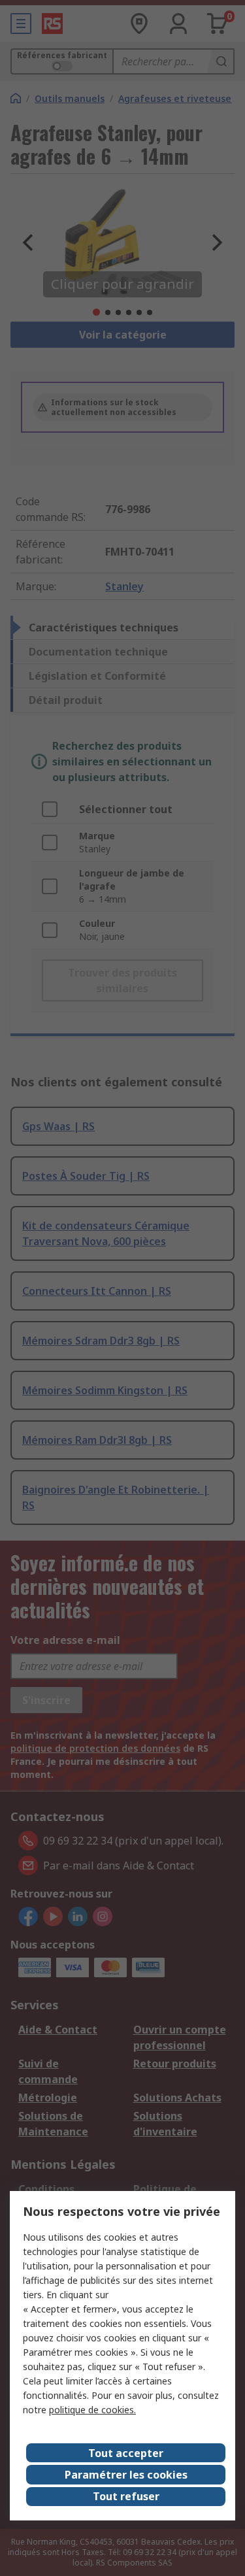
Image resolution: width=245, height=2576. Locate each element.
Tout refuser (126, 2496)
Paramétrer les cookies (126, 2475)
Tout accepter (126, 2453)
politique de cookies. (92, 2410)
